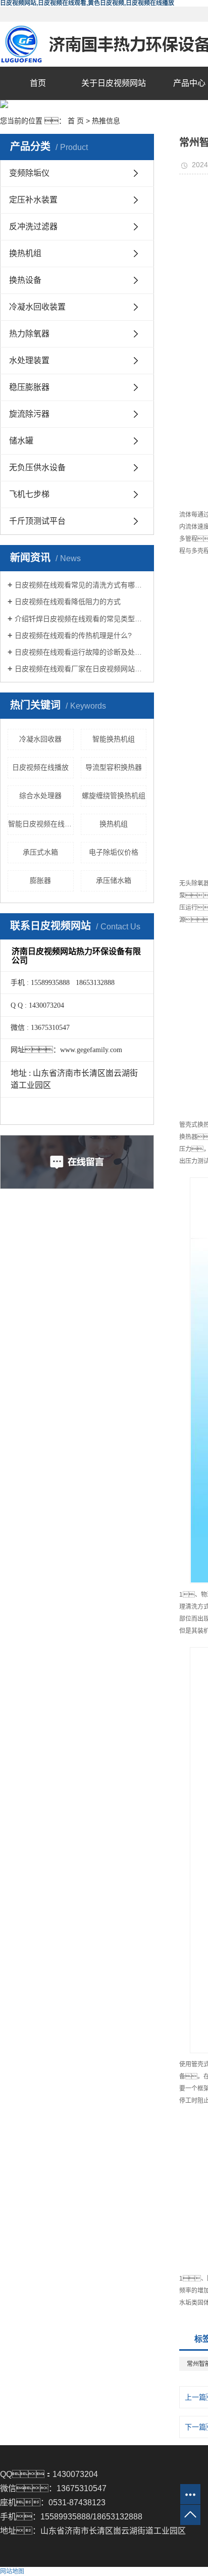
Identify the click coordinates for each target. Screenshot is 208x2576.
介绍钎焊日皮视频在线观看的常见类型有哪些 (81, 619)
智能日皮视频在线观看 (41, 824)
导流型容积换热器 (114, 767)
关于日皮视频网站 (114, 83)
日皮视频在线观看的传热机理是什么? (73, 635)
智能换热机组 (114, 739)
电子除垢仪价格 (114, 852)
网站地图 (12, 2571)
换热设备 (25, 280)
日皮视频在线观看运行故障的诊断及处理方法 (81, 652)
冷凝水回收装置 (37, 307)
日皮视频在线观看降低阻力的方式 (68, 602)
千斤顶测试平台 (37, 521)
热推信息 (106, 121)
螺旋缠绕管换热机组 (114, 796)
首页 (38, 83)
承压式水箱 (40, 852)
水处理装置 (29, 360)
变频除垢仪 (29, 173)
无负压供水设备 (37, 467)
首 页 (76, 121)
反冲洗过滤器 (33, 227)
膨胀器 (40, 880)
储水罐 (21, 441)
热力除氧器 (29, 334)
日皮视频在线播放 (40, 767)
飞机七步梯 (29, 494)
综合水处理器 (40, 796)
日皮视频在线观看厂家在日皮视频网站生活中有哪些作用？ (81, 669)
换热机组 (25, 253)
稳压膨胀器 (29, 387)
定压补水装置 (33, 200)
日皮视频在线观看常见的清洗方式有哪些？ (81, 585)
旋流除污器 (29, 414)
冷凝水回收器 (40, 739)
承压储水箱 (114, 880)
